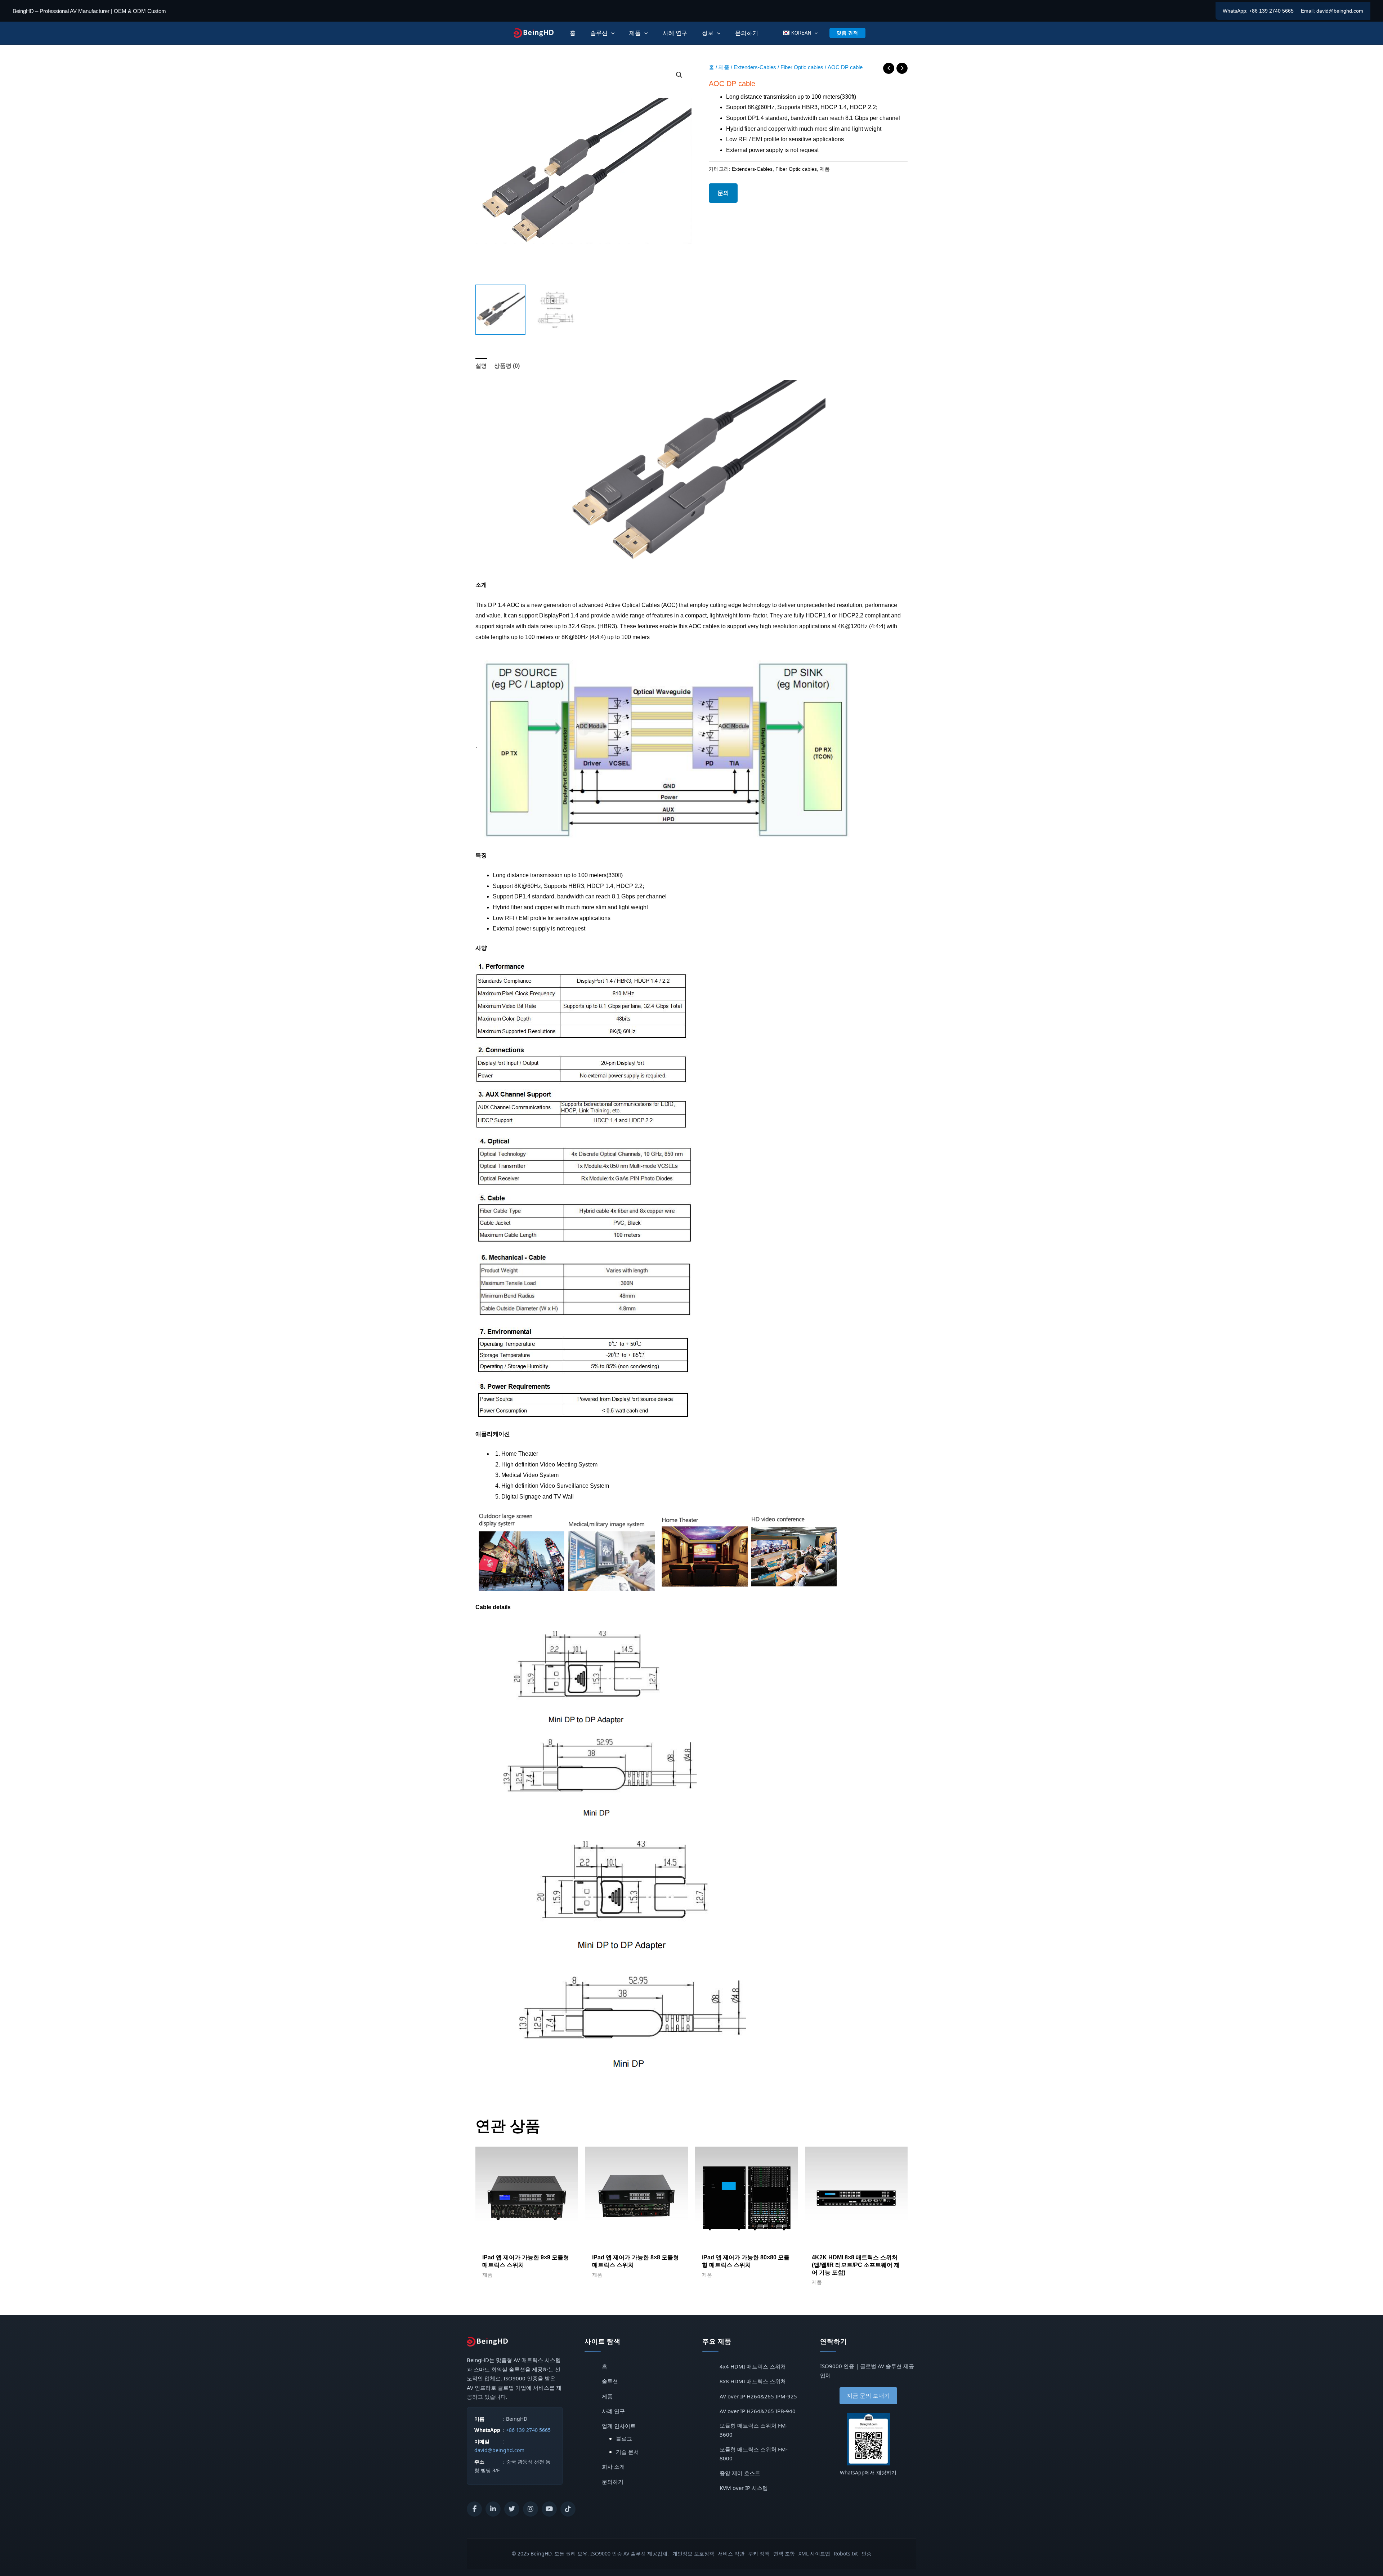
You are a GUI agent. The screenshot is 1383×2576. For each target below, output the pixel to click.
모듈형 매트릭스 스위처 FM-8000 (754, 2454)
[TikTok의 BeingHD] (568, 2509)
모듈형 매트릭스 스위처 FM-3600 (754, 2430)
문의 (723, 193)
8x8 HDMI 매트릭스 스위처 (753, 2381)
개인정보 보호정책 (693, 2553)
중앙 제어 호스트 (740, 2473)
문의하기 (613, 2482)
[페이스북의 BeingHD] (474, 2509)
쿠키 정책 (759, 2553)
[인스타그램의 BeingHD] (531, 2509)
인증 (867, 2553)
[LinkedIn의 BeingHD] (493, 2509)
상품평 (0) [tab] (507, 366)
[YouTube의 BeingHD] (549, 2509)
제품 (724, 67)
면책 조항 (784, 2553)
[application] (611, 33)
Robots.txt (846, 2553)
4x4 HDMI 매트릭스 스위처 (753, 2366)
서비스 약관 (731, 2553)
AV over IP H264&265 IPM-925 (758, 2396)
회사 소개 (613, 2466)
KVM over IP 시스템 (744, 2488)
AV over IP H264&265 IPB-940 (758, 2411)
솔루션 (610, 2381)
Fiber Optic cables (802, 67)
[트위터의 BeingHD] (512, 2509)
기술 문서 (627, 2452)
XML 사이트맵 (814, 2553)
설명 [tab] (481, 366)
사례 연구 (613, 2411)
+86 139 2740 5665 (1271, 11)
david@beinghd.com (1340, 11)
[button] (679, 75)
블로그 (624, 2438)
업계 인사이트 (619, 2426)
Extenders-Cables (755, 67)
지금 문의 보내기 (868, 2396)
